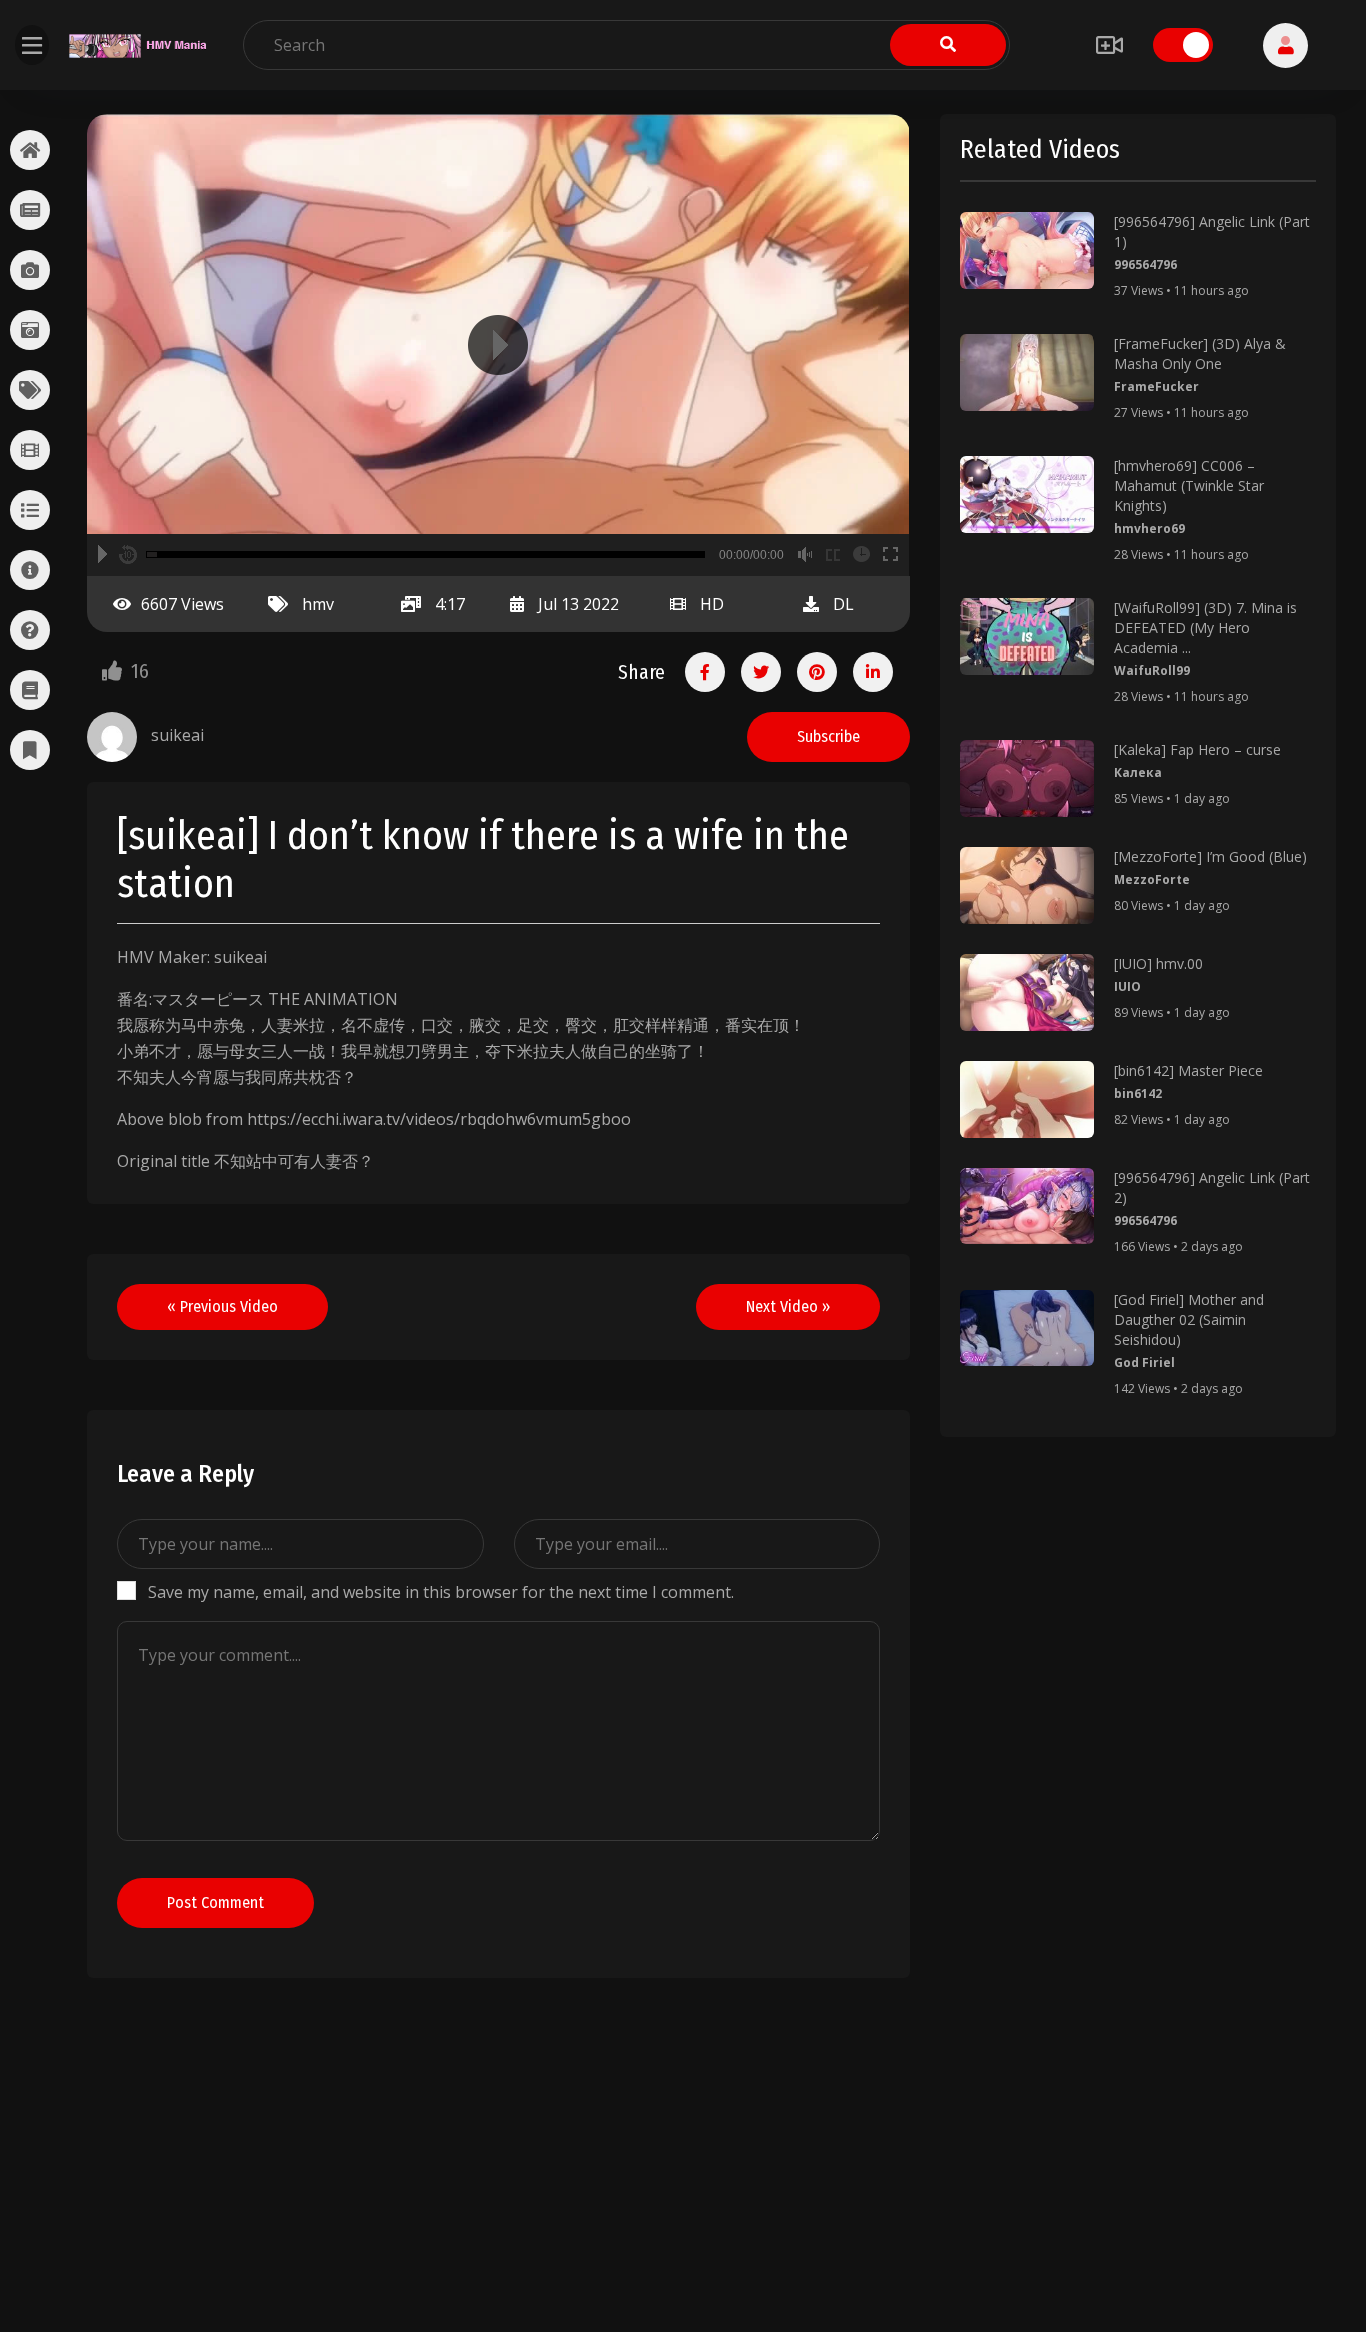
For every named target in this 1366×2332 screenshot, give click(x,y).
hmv (318, 604)
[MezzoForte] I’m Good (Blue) (1210, 856)
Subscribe (828, 736)
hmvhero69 (1149, 528)
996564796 (1145, 264)
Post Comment (215, 1902)
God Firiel (1144, 1362)
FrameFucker (1156, 386)
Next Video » (788, 1306)
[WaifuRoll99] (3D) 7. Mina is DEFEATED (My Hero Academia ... (1205, 627)
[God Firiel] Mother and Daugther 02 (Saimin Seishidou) (1189, 1319)
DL (843, 604)
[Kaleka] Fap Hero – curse (1197, 749)
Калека (1138, 772)
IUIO (1127, 986)
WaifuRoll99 (1152, 670)
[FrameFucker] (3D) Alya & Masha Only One (1200, 353)
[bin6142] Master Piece (1188, 1070)
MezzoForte (1152, 879)
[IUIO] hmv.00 (1158, 963)
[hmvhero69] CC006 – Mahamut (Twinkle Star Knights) (1189, 485)
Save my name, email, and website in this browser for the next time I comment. (441, 1592)
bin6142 (1138, 1093)
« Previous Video (222, 1306)
